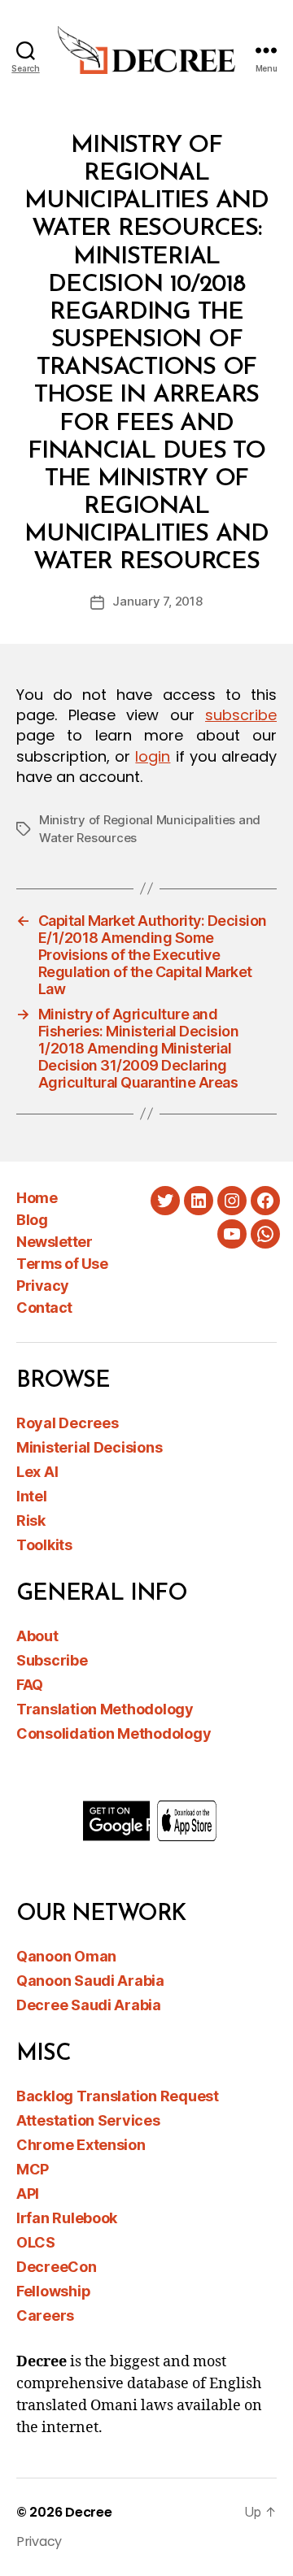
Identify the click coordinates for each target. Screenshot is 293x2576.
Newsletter (54, 1242)
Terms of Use (62, 1264)
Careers (45, 2315)
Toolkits (44, 1545)
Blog (32, 1220)
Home (37, 1198)
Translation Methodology (105, 1709)
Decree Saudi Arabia (89, 2005)
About (37, 1636)
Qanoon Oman (66, 1956)
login (153, 756)
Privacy (43, 1286)
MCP (33, 2169)
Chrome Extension (81, 2145)
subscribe (241, 715)
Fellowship (53, 2291)
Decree (88, 2512)
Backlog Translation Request (118, 2096)
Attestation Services (88, 2120)
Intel (32, 1496)
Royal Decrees (68, 1423)
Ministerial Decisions (89, 1447)
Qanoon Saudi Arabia (90, 1981)
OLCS (36, 2242)
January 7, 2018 (157, 601)
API (28, 2194)
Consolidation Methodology (114, 1733)
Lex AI (37, 1472)
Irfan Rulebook (67, 2218)
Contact (44, 1308)
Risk (31, 1520)
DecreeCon (57, 2267)
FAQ (30, 1685)
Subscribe (52, 1660)
